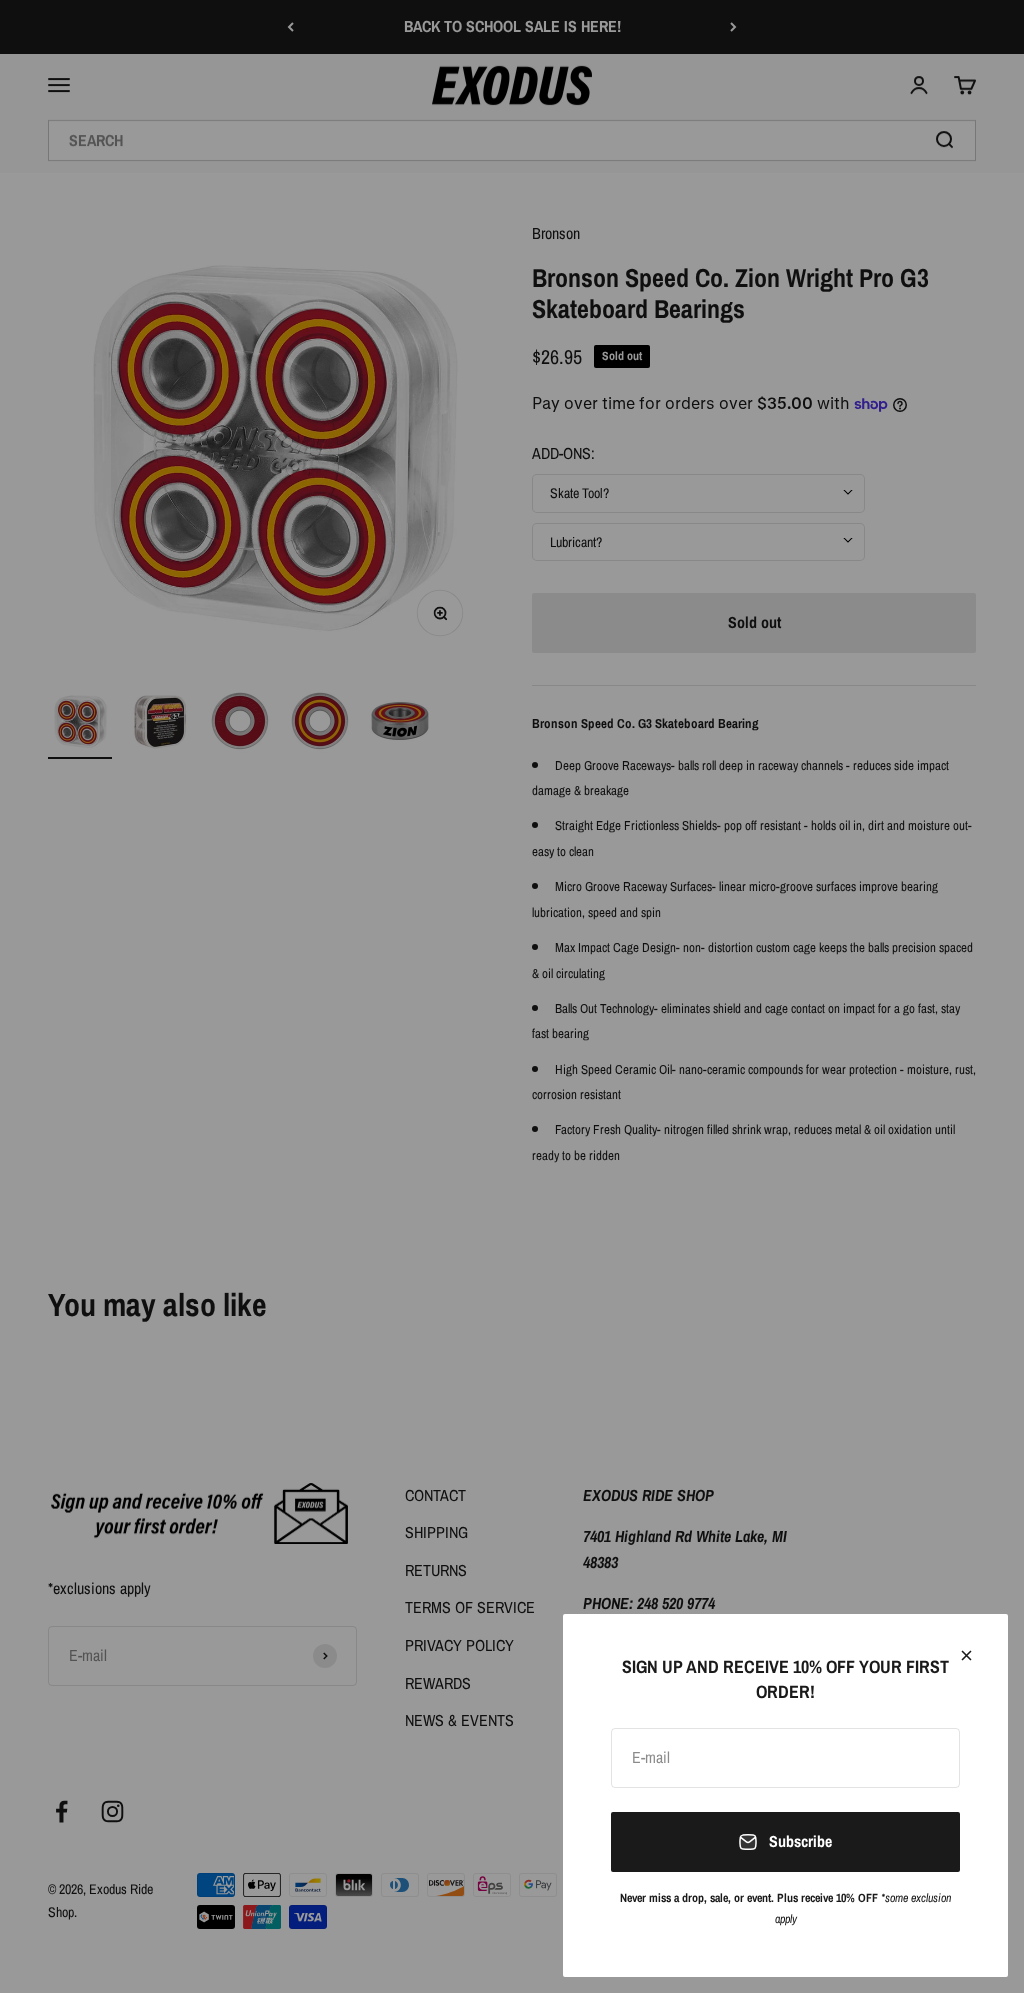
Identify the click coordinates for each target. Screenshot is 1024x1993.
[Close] (966, 1655)
